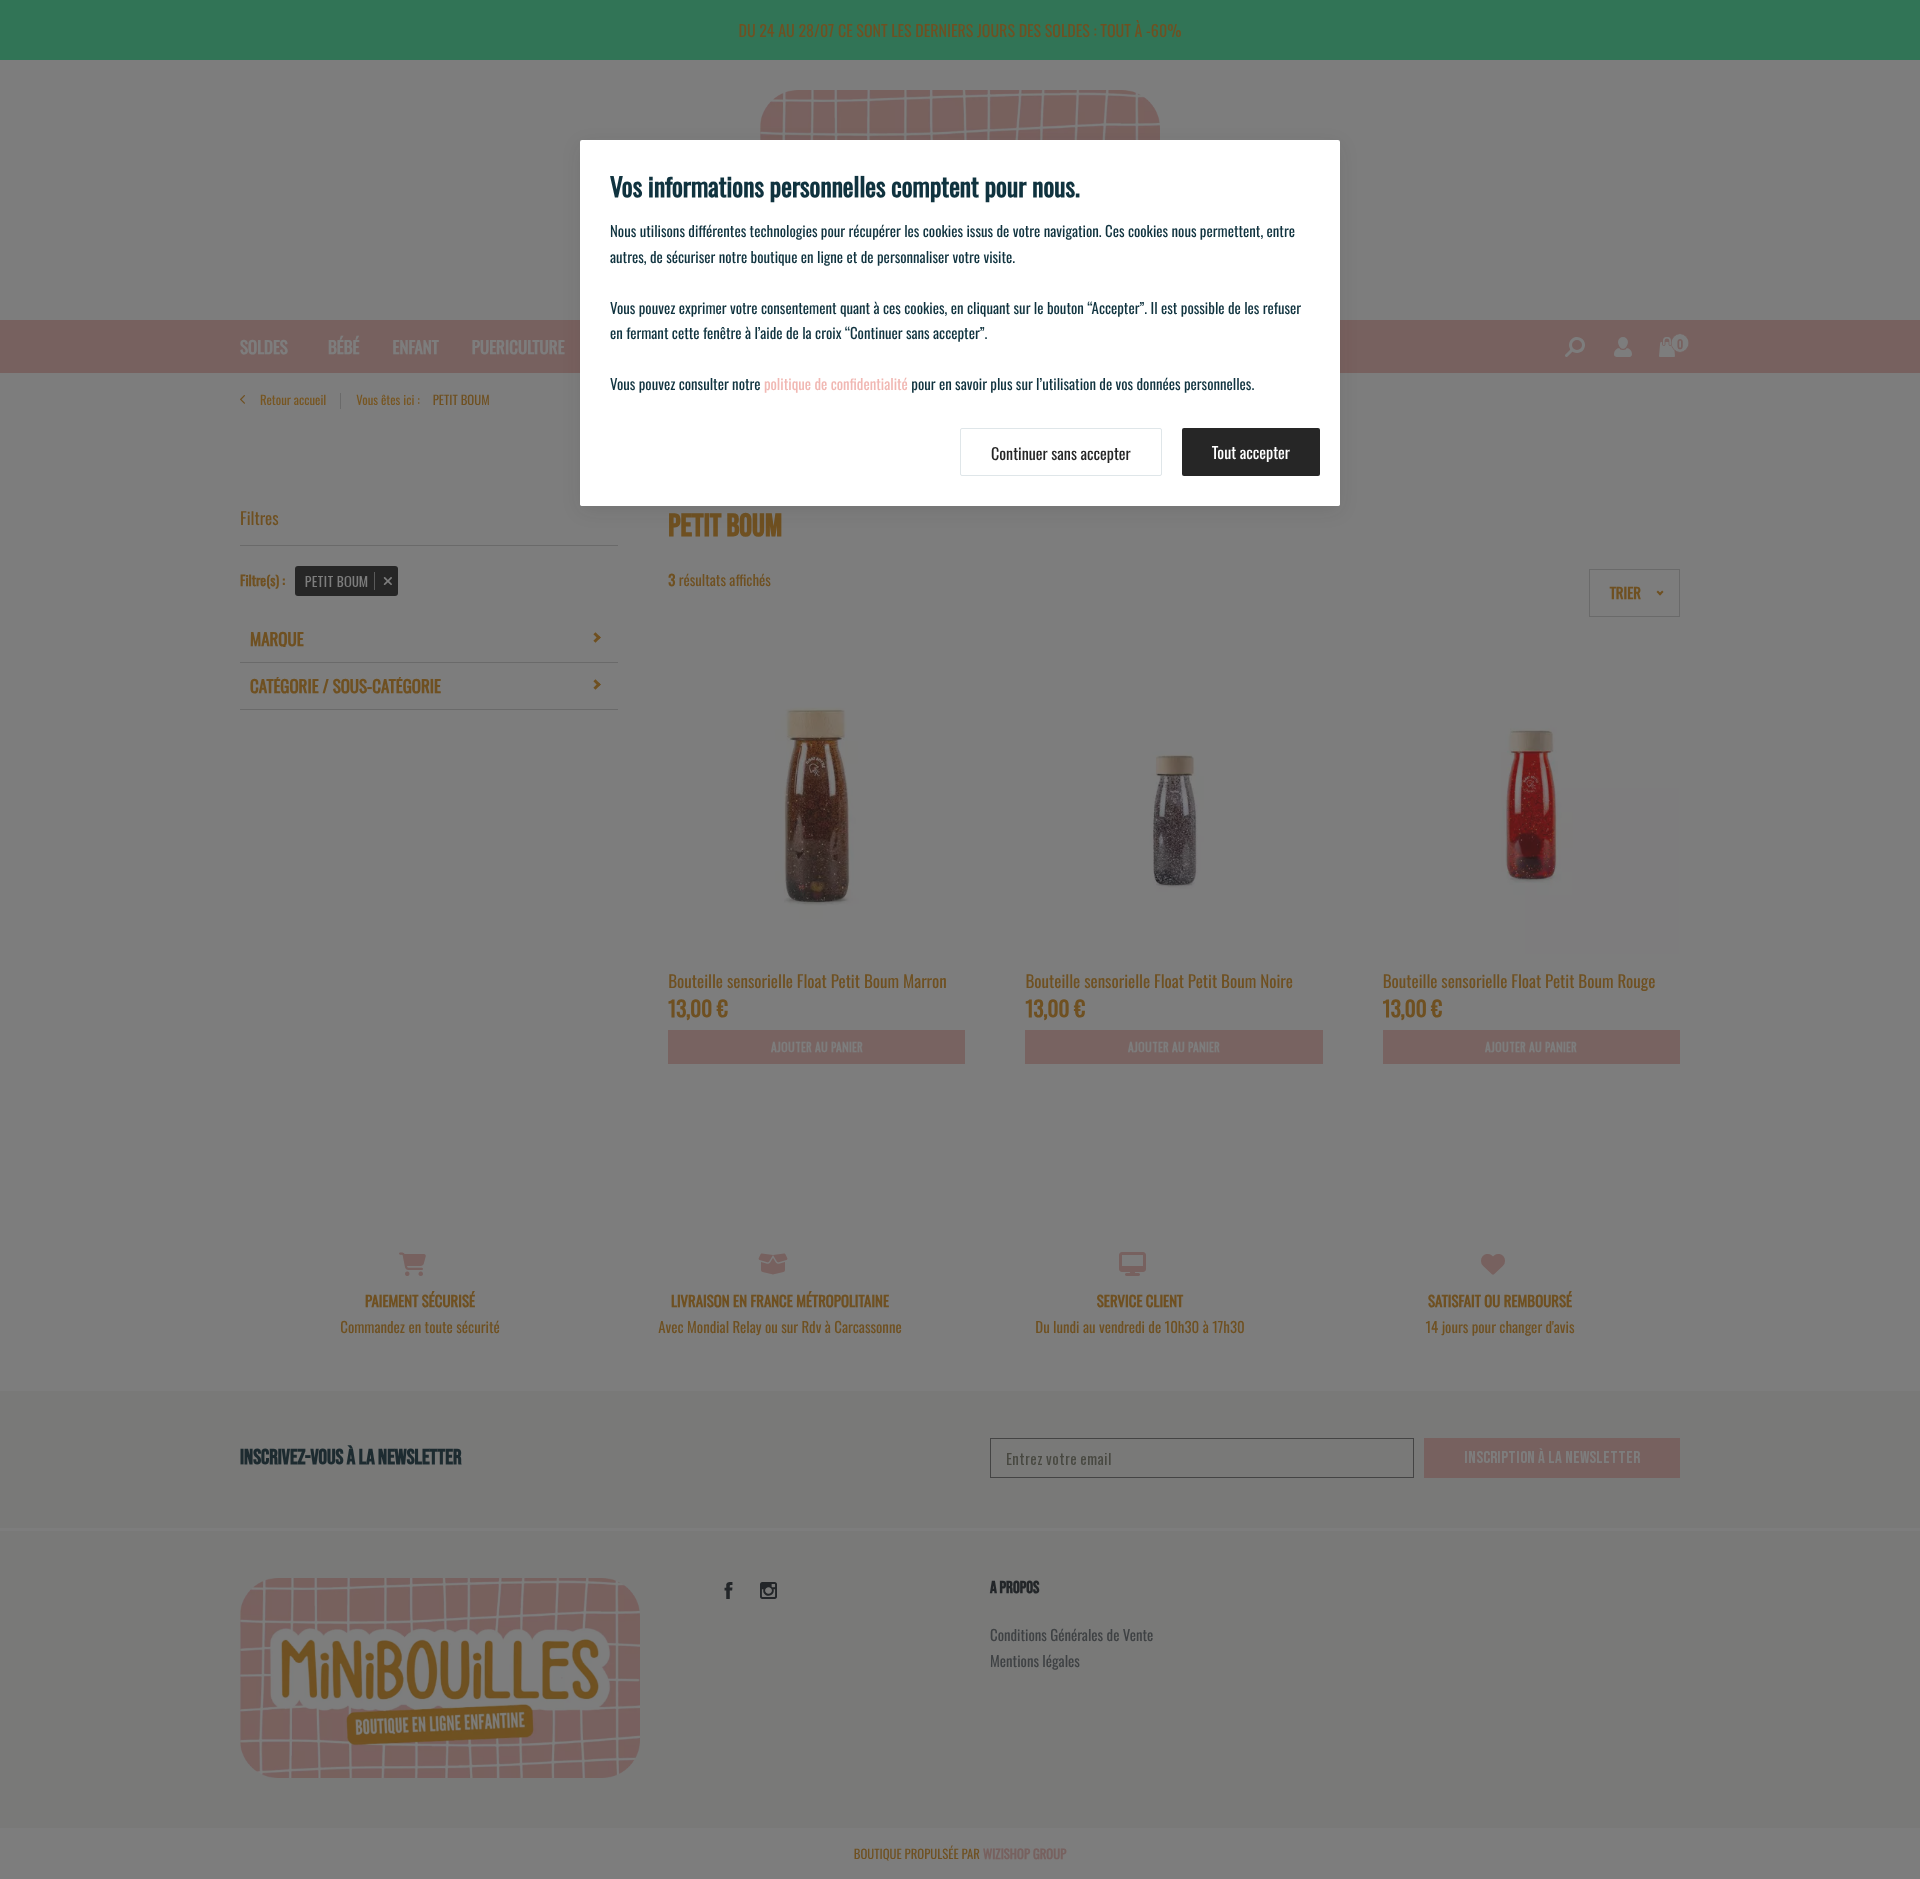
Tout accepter (1251, 452)
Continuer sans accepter (1061, 453)
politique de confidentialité (836, 384)
